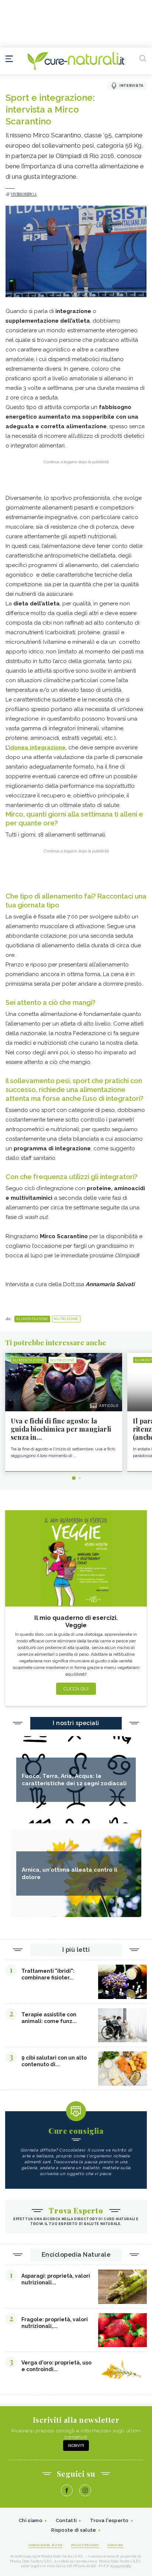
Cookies (115, 2545)
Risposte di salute (74, 2530)
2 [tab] (80, 1478)
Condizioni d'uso (46, 2545)
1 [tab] (74, 1478)
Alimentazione (32, 1319)
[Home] (76, 61)
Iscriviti (76, 2446)
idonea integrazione (37, 748)
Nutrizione (66, 1319)
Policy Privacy (85, 2545)
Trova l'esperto (109, 2520)
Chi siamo (31, 2520)
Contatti (66, 2520)
